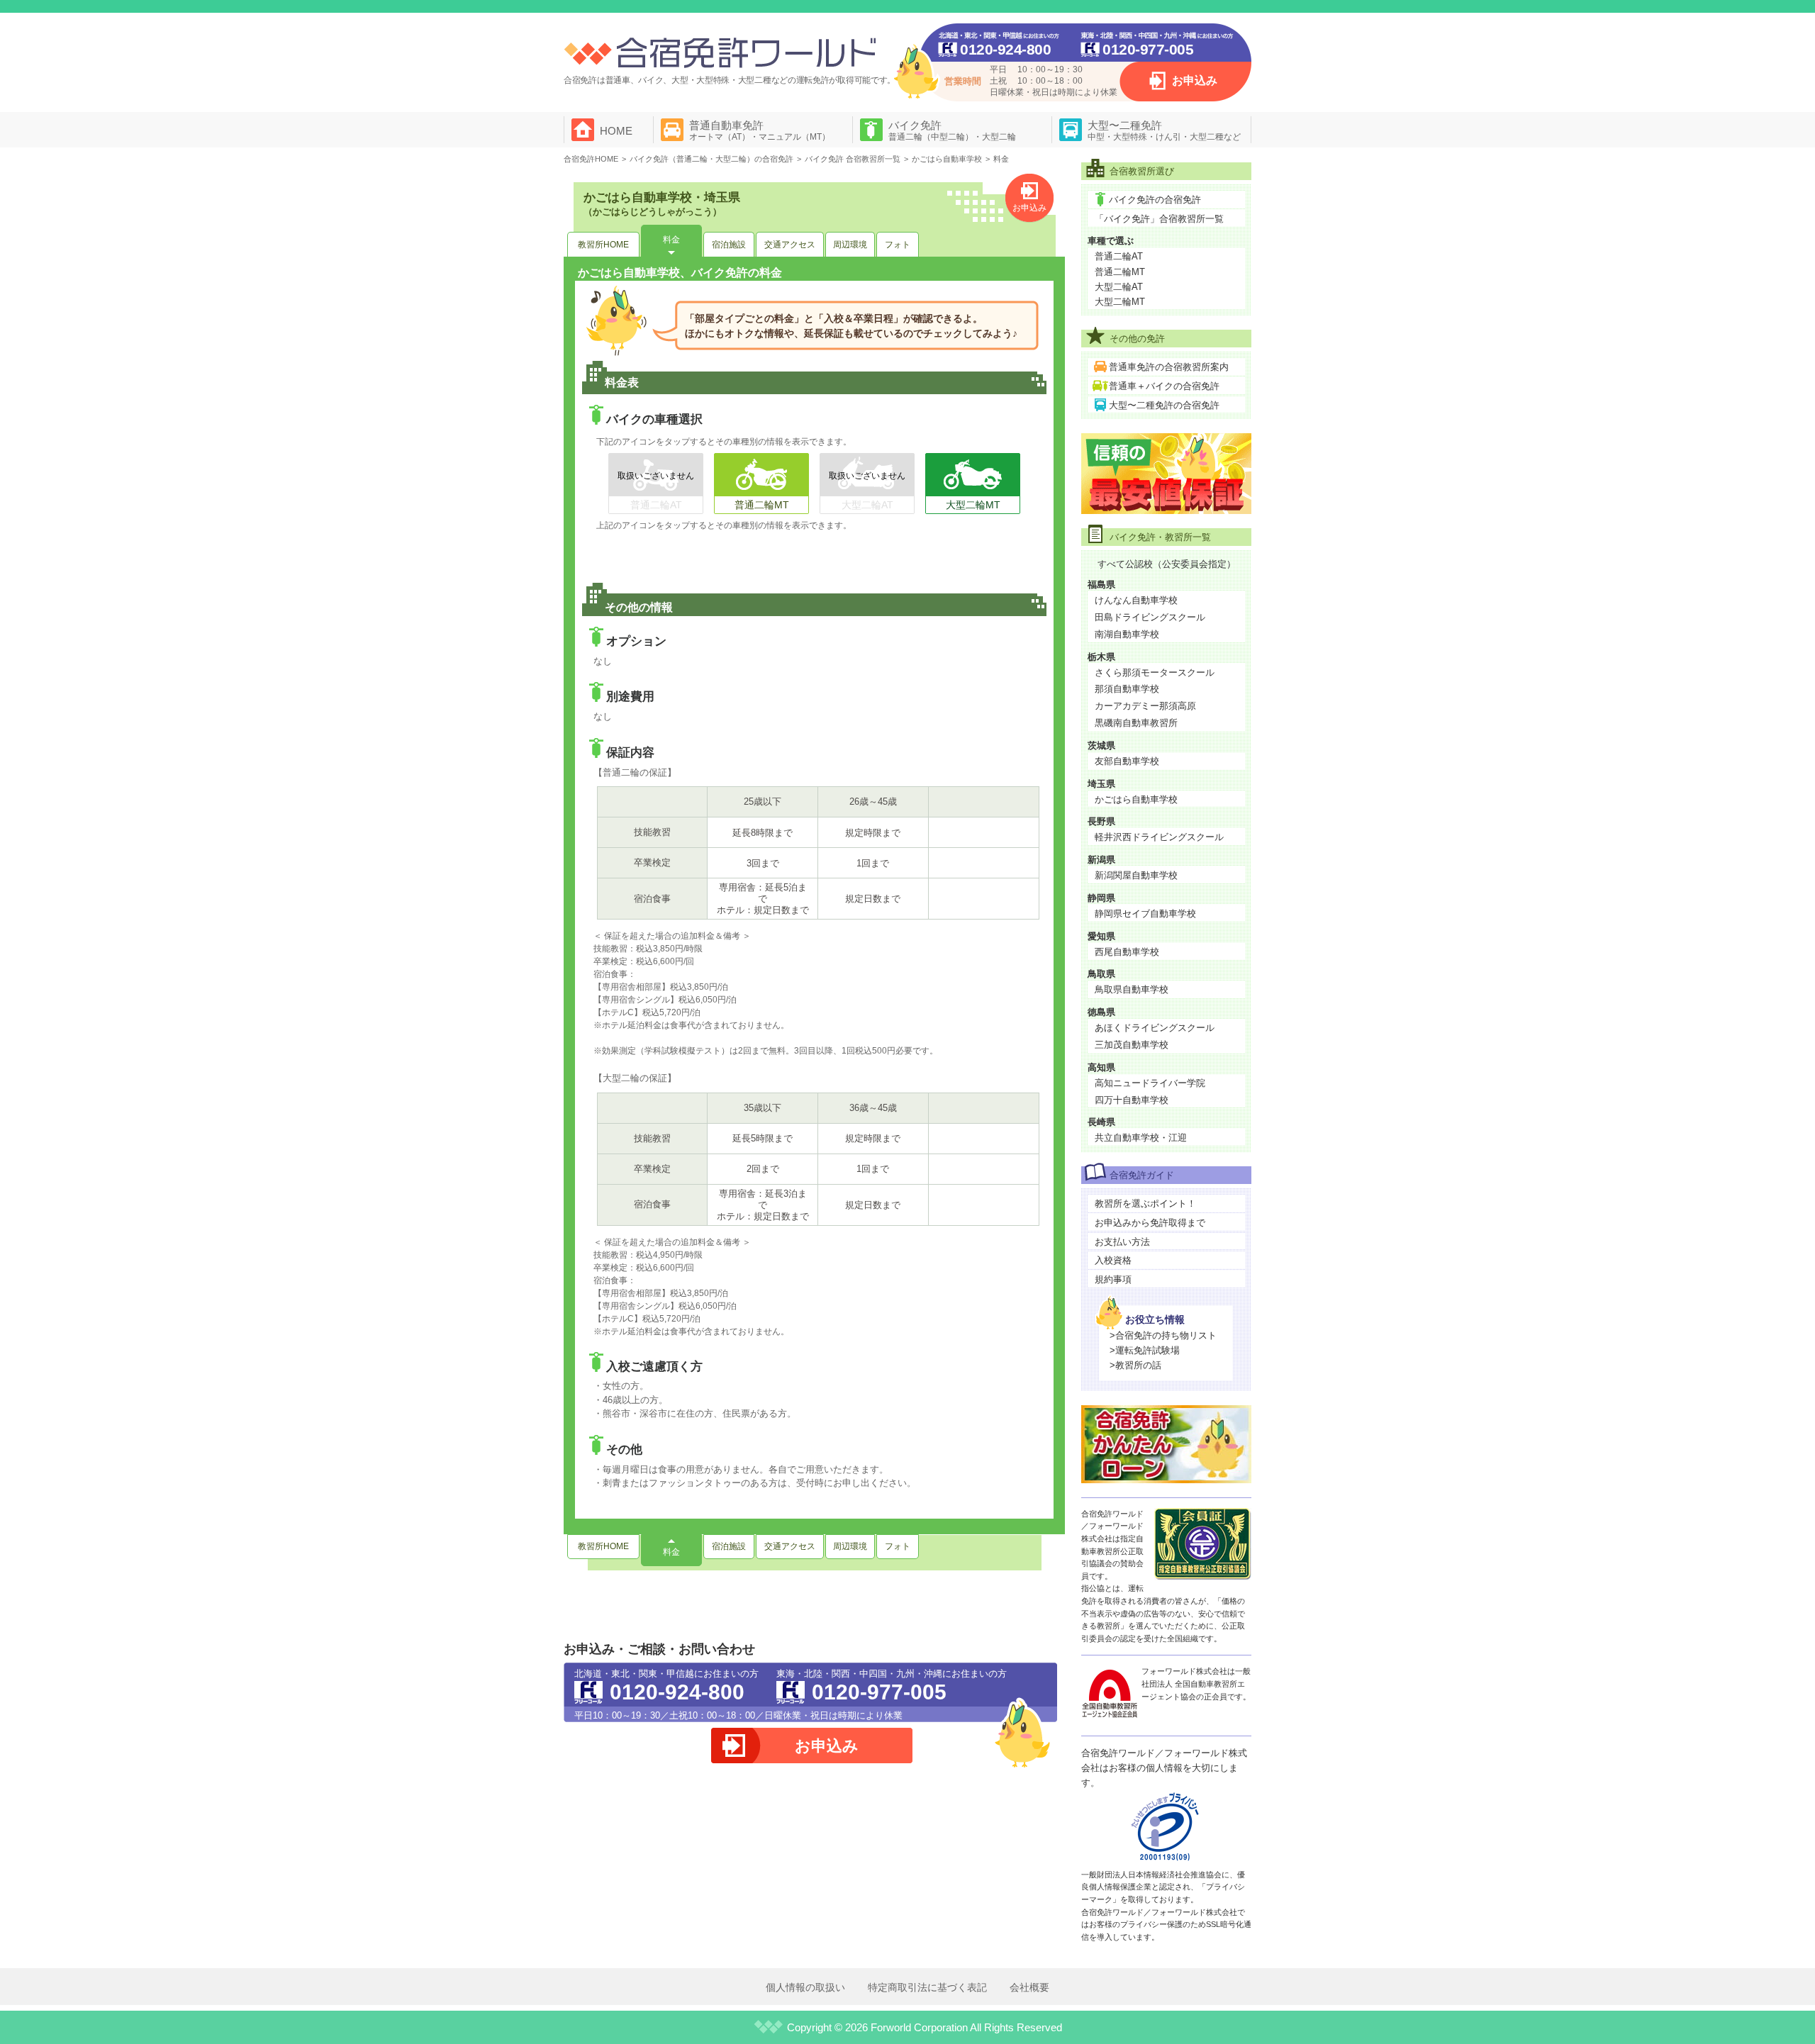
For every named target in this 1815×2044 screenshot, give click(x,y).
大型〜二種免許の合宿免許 (1164, 405)
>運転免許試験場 (1145, 1350)
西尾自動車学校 (1127, 952)
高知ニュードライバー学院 (1150, 1083)
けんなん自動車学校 (1136, 600)
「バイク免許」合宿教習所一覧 (1159, 219)
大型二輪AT (1119, 287)
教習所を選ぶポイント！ (1145, 1203)
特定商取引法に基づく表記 (927, 1987)
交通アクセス (790, 245)
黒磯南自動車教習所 (1136, 723)
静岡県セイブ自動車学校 (1145, 914)
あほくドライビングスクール (1155, 1028)
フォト (898, 245)
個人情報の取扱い (805, 1987)
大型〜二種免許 (1164, 130)
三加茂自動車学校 (1132, 1045)
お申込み (1195, 80)
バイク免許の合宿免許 (1155, 200)
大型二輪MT (1120, 302)
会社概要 (1029, 1987)
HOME (616, 131)
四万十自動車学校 (1132, 1100)
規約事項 (1113, 1279)
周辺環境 (850, 245)
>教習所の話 (1135, 1365)
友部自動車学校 (1127, 761)
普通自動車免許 (760, 130)
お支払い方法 (1122, 1242)
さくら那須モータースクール (1155, 672)
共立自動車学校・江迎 (1141, 1138)
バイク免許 (952, 130)
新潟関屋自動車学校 (1136, 875)
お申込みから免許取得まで (1150, 1223)
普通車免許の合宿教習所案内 (1169, 367)
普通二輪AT (1119, 256)
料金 (671, 240)
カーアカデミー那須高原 (1145, 706)
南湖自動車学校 (1127, 634)
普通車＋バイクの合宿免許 (1164, 386)
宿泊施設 (729, 245)
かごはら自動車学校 (1136, 799)
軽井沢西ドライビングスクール (1159, 837)
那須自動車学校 (1127, 689)
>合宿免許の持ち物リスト (1163, 1335)
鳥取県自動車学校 (1132, 989)
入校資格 (1113, 1260)
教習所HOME (603, 245)
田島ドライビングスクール (1150, 617)
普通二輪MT (1120, 272)
